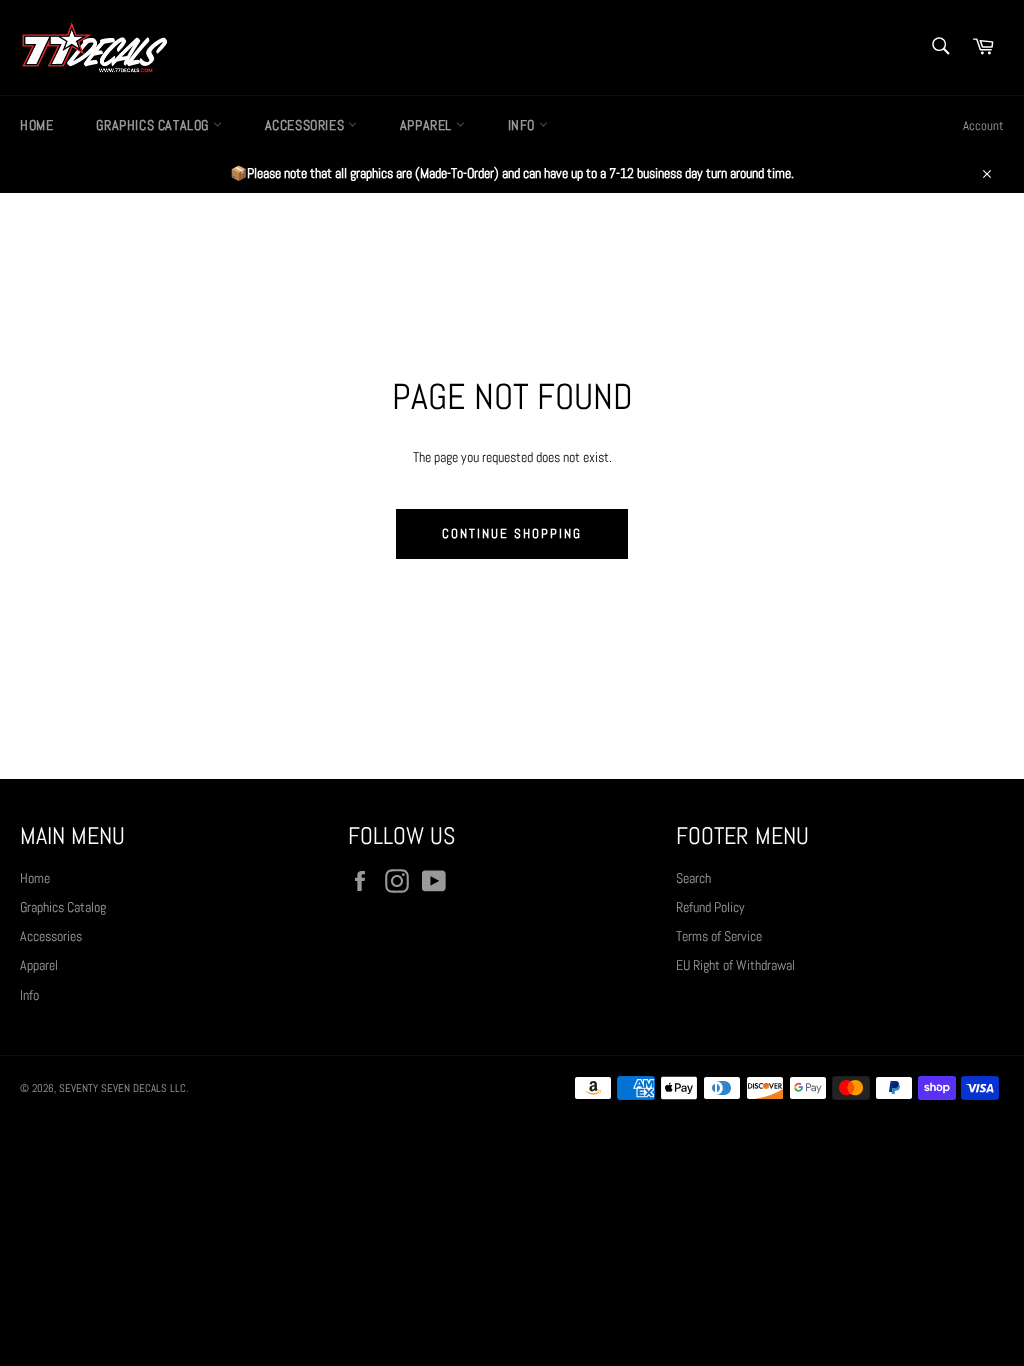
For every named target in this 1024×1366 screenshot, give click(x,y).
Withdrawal (512, 1143)
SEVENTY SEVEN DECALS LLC (122, 1088)
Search (693, 878)
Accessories (306, 125)
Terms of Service (719, 936)
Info (523, 125)
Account (983, 125)
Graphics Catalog (154, 125)
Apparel (428, 125)
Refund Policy (710, 907)
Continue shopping (511, 533)
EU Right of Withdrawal (735, 965)
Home (36, 125)
